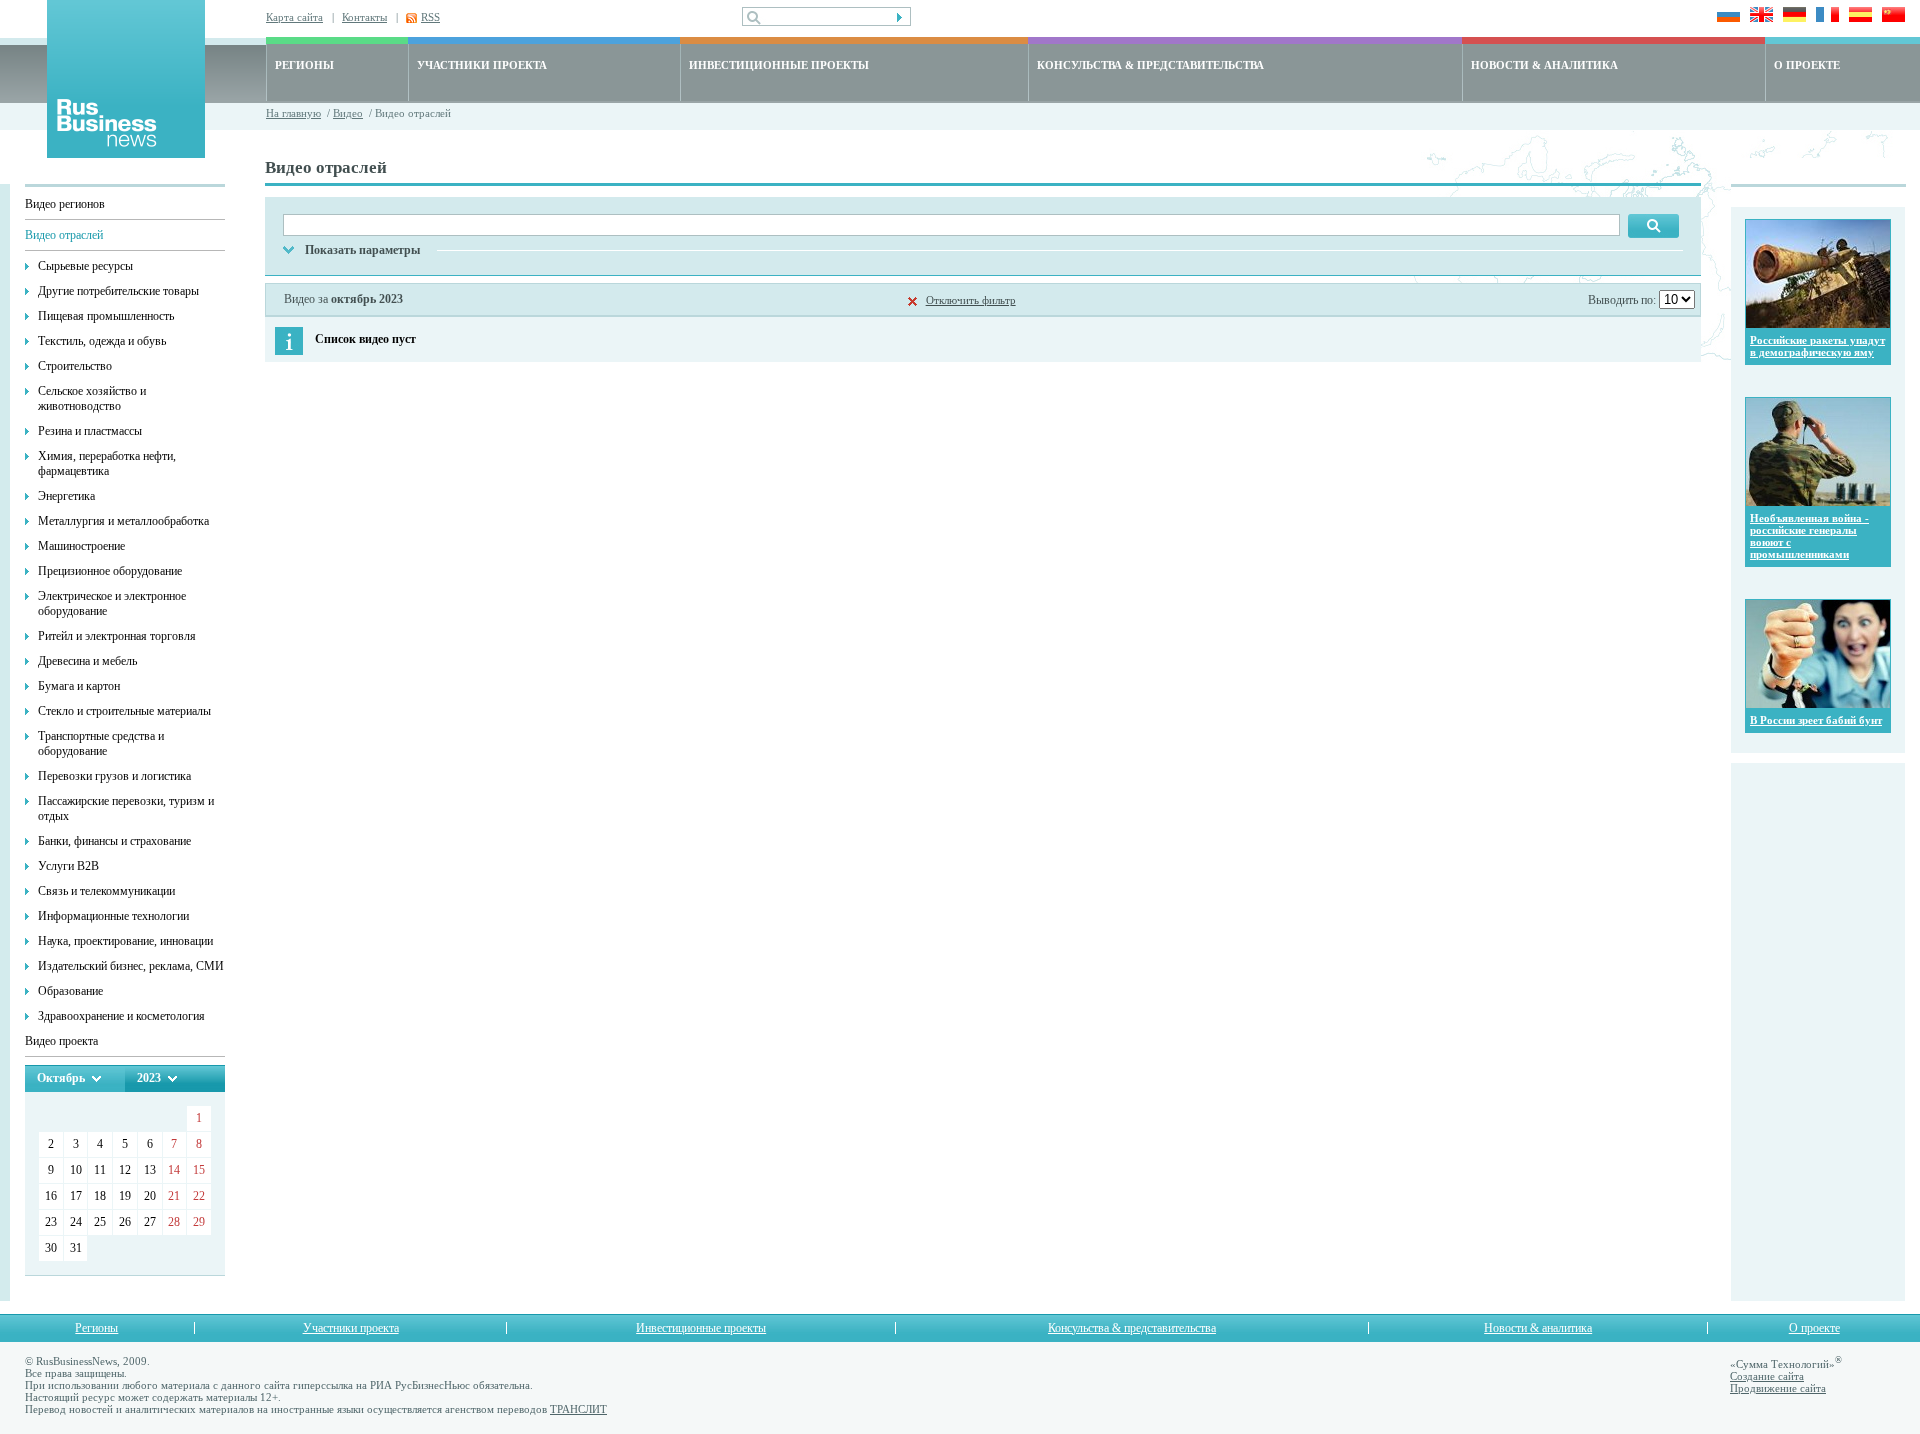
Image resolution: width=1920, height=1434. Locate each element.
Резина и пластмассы (90, 431)
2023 (149, 1078)
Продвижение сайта (1778, 1388)
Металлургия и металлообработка (123, 521)
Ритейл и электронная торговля (117, 636)
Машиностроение (81, 546)
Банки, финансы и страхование (114, 841)
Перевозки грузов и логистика (114, 776)
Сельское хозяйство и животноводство (92, 398)
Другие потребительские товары (118, 291)
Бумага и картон (79, 686)
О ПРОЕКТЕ (1807, 65)
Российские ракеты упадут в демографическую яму (1817, 346)
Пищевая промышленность (106, 316)
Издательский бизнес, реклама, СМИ (131, 966)
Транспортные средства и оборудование (101, 743)
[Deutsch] (1791, 16)
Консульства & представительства (1132, 1328)
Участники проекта (351, 1328)
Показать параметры (362, 250)
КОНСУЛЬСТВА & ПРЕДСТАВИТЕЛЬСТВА (1150, 65)
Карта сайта (294, 17)
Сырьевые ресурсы (85, 266)
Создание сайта (1767, 1376)
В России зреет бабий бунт (1816, 720)
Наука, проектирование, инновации (125, 941)
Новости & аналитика (1538, 1328)
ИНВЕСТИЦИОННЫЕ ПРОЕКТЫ (779, 65)
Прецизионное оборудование (110, 571)
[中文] (1890, 16)
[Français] (1824, 16)
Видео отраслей (64, 235)
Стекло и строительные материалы (124, 711)
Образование (70, 991)
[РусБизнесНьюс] (126, 152)
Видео (348, 113)
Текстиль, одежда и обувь (102, 341)
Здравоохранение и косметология (121, 1016)
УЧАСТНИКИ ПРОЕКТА (482, 65)
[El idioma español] (1857, 16)
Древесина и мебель (87, 661)
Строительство (75, 366)
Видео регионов (65, 204)
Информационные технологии (113, 916)
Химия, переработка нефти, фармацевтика (107, 463)
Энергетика (66, 496)
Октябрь (61, 1078)
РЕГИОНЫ (304, 65)
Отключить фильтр (971, 300)
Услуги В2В (68, 866)
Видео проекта (61, 1041)
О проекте (1814, 1328)
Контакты (364, 17)
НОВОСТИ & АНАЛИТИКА (1544, 65)
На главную (293, 113)
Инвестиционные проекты (701, 1328)
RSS (430, 17)
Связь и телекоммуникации (106, 891)
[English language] (1758, 16)
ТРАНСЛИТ (578, 1409)
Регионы (96, 1328)
